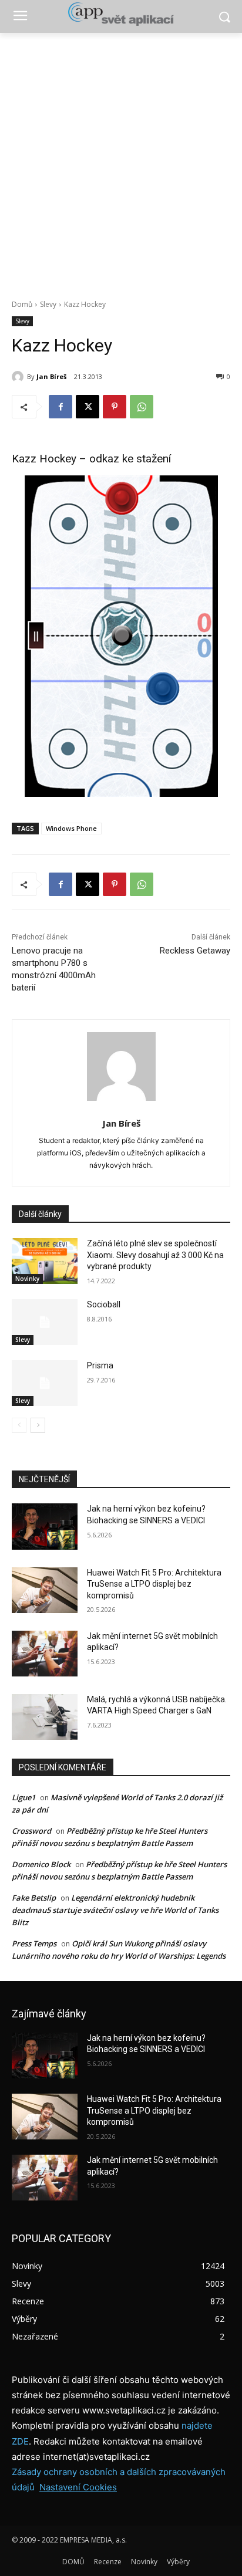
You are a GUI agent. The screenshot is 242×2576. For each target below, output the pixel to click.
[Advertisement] (121, 160)
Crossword (31, 1831)
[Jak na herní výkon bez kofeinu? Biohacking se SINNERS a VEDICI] (45, 1526)
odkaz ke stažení (130, 459)
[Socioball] (45, 1322)
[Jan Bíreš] (19, 377)
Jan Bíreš (51, 376)
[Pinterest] (115, 407)
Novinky (27, 1279)
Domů (22, 304)
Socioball (104, 1304)
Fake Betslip (34, 1898)
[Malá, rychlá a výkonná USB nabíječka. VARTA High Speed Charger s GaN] (45, 1717)
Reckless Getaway (195, 951)
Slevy (48, 304)
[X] (88, 407)
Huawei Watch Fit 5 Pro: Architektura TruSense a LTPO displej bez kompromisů (154, 1584)
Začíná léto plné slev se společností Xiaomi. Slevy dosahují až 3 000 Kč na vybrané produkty (155, 1255)
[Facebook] (60, 407)
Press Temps (34, 1943)
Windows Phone (71, 828)
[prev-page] (19, 1425)
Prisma (100, 1365)
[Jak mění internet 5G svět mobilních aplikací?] (45, 1654)
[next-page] (38, 1425)
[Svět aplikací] (121, 14)
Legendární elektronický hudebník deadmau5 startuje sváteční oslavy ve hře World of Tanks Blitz (115, 1910)
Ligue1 (23, 1797)
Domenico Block (41, 1864)
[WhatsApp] (142, 407)
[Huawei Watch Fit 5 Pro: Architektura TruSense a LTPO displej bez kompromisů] (45, 1590)
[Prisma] (45, 1383)
